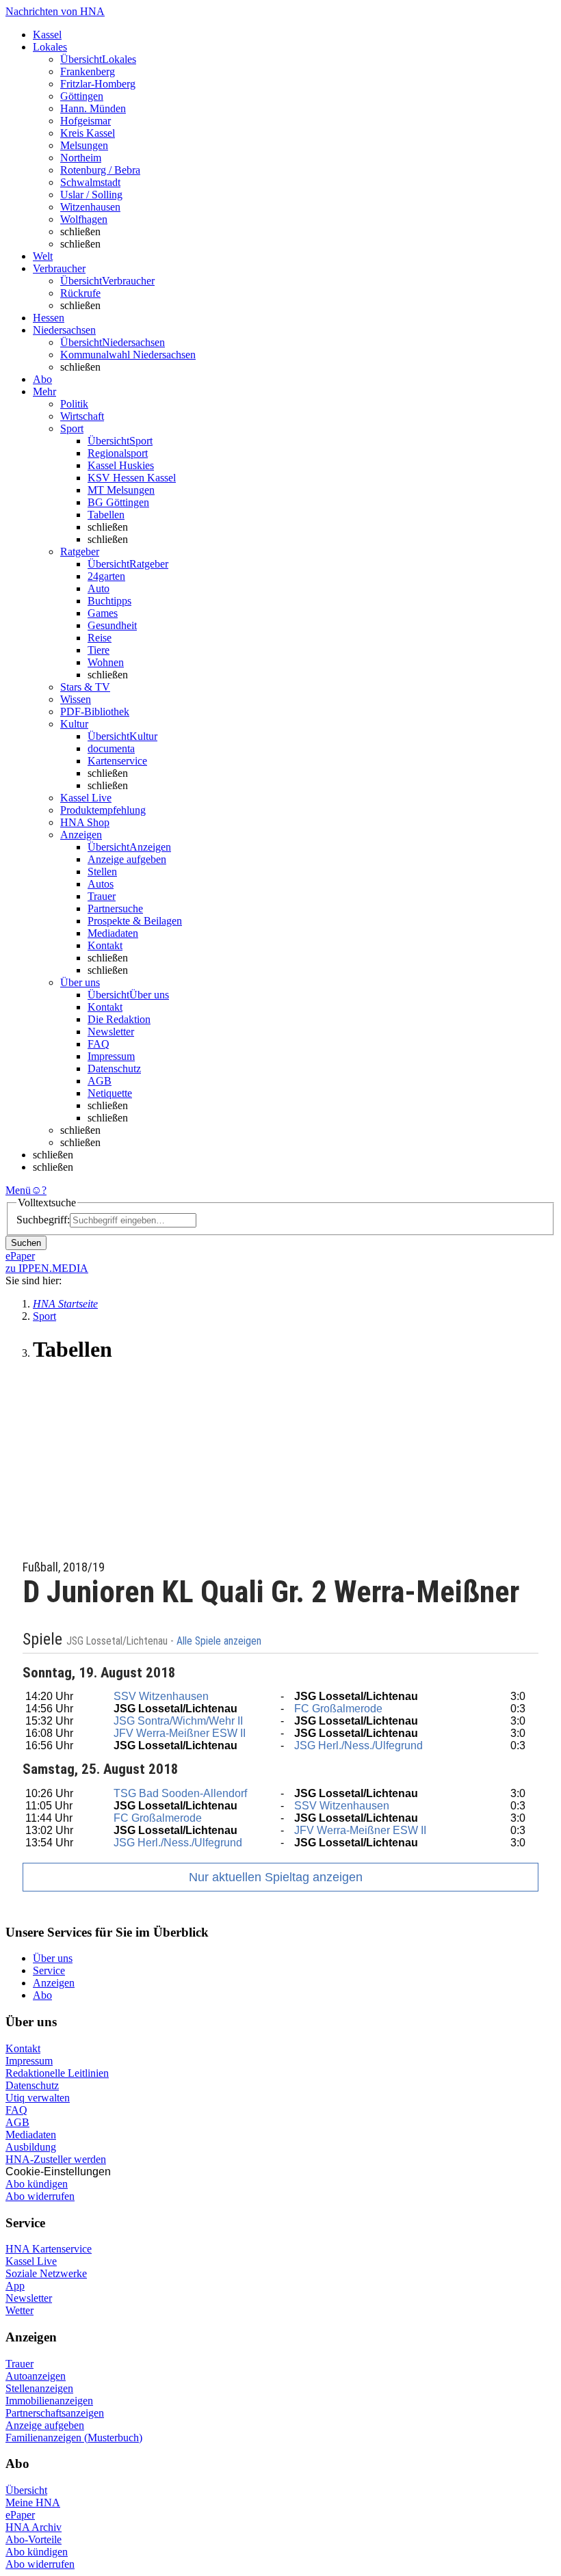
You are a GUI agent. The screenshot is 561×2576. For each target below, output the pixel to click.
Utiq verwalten (38, 2098)
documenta (111, 748)
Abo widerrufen (40, 2196)
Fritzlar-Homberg (98, 84)
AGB (100, 1081)
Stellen (102, 872)
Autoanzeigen (36, 2376)
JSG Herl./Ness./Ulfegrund (358, 1745)
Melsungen (84, 145)
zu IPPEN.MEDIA (47, 1268)
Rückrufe (80, 293)
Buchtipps (109, 601)
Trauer (102, 896)
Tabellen (106, 515)
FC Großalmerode (338, 1709)
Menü (18, 1190)
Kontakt (105, 945)
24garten (106, 576)
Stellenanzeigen (39, 2388)
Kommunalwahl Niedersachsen (128, 355)
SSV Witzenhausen (161, 1696)
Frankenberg (88, 71)
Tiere (99, 650)
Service (49, 1970)
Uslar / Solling (91, 195)
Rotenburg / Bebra (100, 170)
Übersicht (26, 2490)
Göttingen (82, 96)
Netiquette (110, 1093)
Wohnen (106, 662)
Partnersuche (115, 908)
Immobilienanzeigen (49, 2401)
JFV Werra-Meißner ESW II (180, 1733)
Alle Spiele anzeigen (220, 1641)
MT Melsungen (121, 490)
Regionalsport (118, 453)
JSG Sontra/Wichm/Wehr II (178, 1721)
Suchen (26, 1243)
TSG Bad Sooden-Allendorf (180, 1793)
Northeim (81, 158)
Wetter (19, 2310)
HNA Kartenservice (49, 2249)
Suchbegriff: (43, 1220)
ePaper (20, 2515)
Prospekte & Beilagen (135, 921)
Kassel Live (31, 2261)
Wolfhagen (84, 219)
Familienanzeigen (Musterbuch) (74, 2438)
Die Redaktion (119, 1019)
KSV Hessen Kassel (132, 478)
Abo (42, 1995)
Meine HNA (33, 2502)
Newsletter (111, 1032)
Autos (101, 884)
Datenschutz (114, 1068)
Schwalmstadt (90, 182)
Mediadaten (113, 933)
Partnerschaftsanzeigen (55, 2413)
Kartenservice (117, 761)
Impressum (111, 1056)
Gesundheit (112, 625)
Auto (99, 588)
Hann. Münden (93, 108)
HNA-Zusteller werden (56, 2159)
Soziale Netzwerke (46, 2273)
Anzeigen (54, 1983)
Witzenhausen (90, 207)
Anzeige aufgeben (127, 859)
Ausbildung (31, 2147)
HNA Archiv (34, 2527)
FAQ (99, 1044)
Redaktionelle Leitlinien (57, 2073)
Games (103, 613)
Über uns (53, 1958)
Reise (100, 638)
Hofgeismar (86, 121)
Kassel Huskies (121, 465)
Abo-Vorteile (34, 2539)
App (15, 2286)
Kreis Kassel (88, 133)
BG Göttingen (118, 502)
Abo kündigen (37, 2184)
